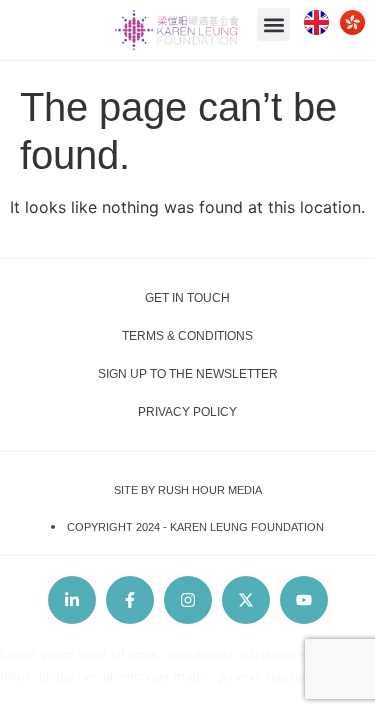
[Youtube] (304, 600)
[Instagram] (188, 600)
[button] (273, 24)
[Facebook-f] (130, 600)
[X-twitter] (246, 600)
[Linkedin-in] (72, 600)
